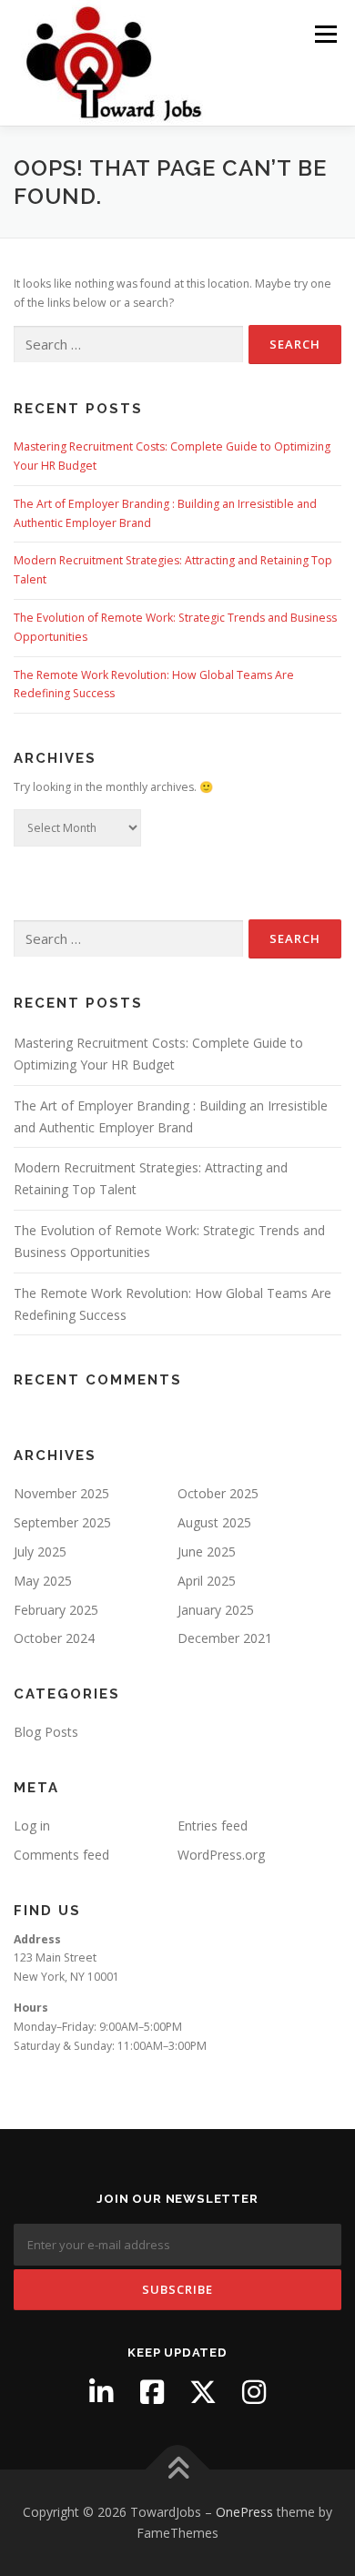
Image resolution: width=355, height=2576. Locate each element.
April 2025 (207, 1581)
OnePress (244, 2512)
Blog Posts (46, 1732)
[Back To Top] (178, 2469)
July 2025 (40, 1552)
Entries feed (213, 1826)
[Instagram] (254, 2392)
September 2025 (62, 1522)
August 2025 (214, 1522)
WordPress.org (221, 1855)
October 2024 (54, 1638)
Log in (32, 1826)
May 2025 (43, 1581)
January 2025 (216, 1610)
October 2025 (218, 1493)
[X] (203, 2392)
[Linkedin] (101, 2392)
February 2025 (56, 1610)
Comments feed (61, 1855)
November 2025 (61, 1493)
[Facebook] (152, 2392)
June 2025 (207, 1552)
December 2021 (225, 1638)
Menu (325, 34)
